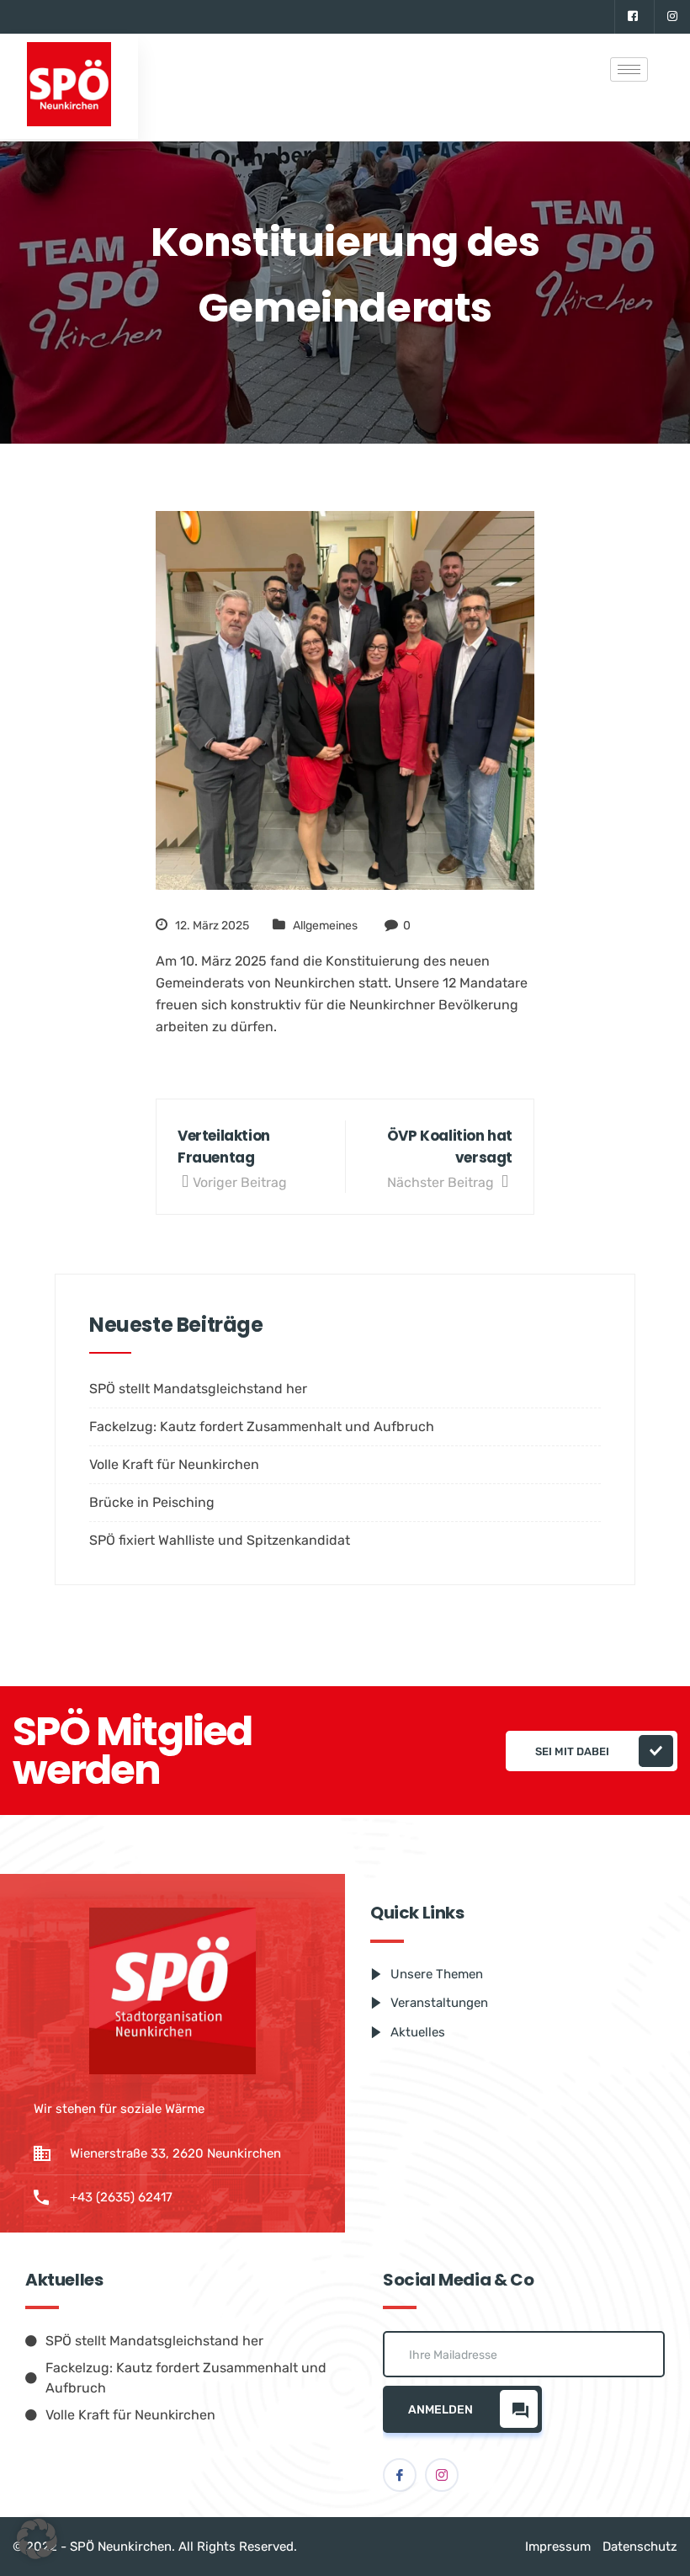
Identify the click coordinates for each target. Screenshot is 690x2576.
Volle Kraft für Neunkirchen (174, 1464)
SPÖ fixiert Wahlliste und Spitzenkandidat (220, 1540)
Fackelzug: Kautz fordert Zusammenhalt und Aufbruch (262, 1426)
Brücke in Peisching (152, 1502)
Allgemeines (325, 926)
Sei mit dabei (572, 1751)
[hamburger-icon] (629, 69)
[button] (37, 2539)
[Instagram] (672, 17)
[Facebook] (632, 17)
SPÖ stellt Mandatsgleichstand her (198, 1389)
